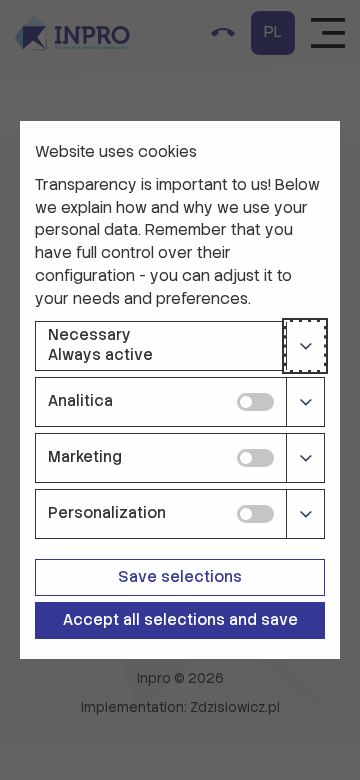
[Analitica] (305, 402)
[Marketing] (305, 458)
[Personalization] (305, 514)
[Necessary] (305, 346)
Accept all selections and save (180, 620)
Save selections (180, 577)
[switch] (255, 402)
